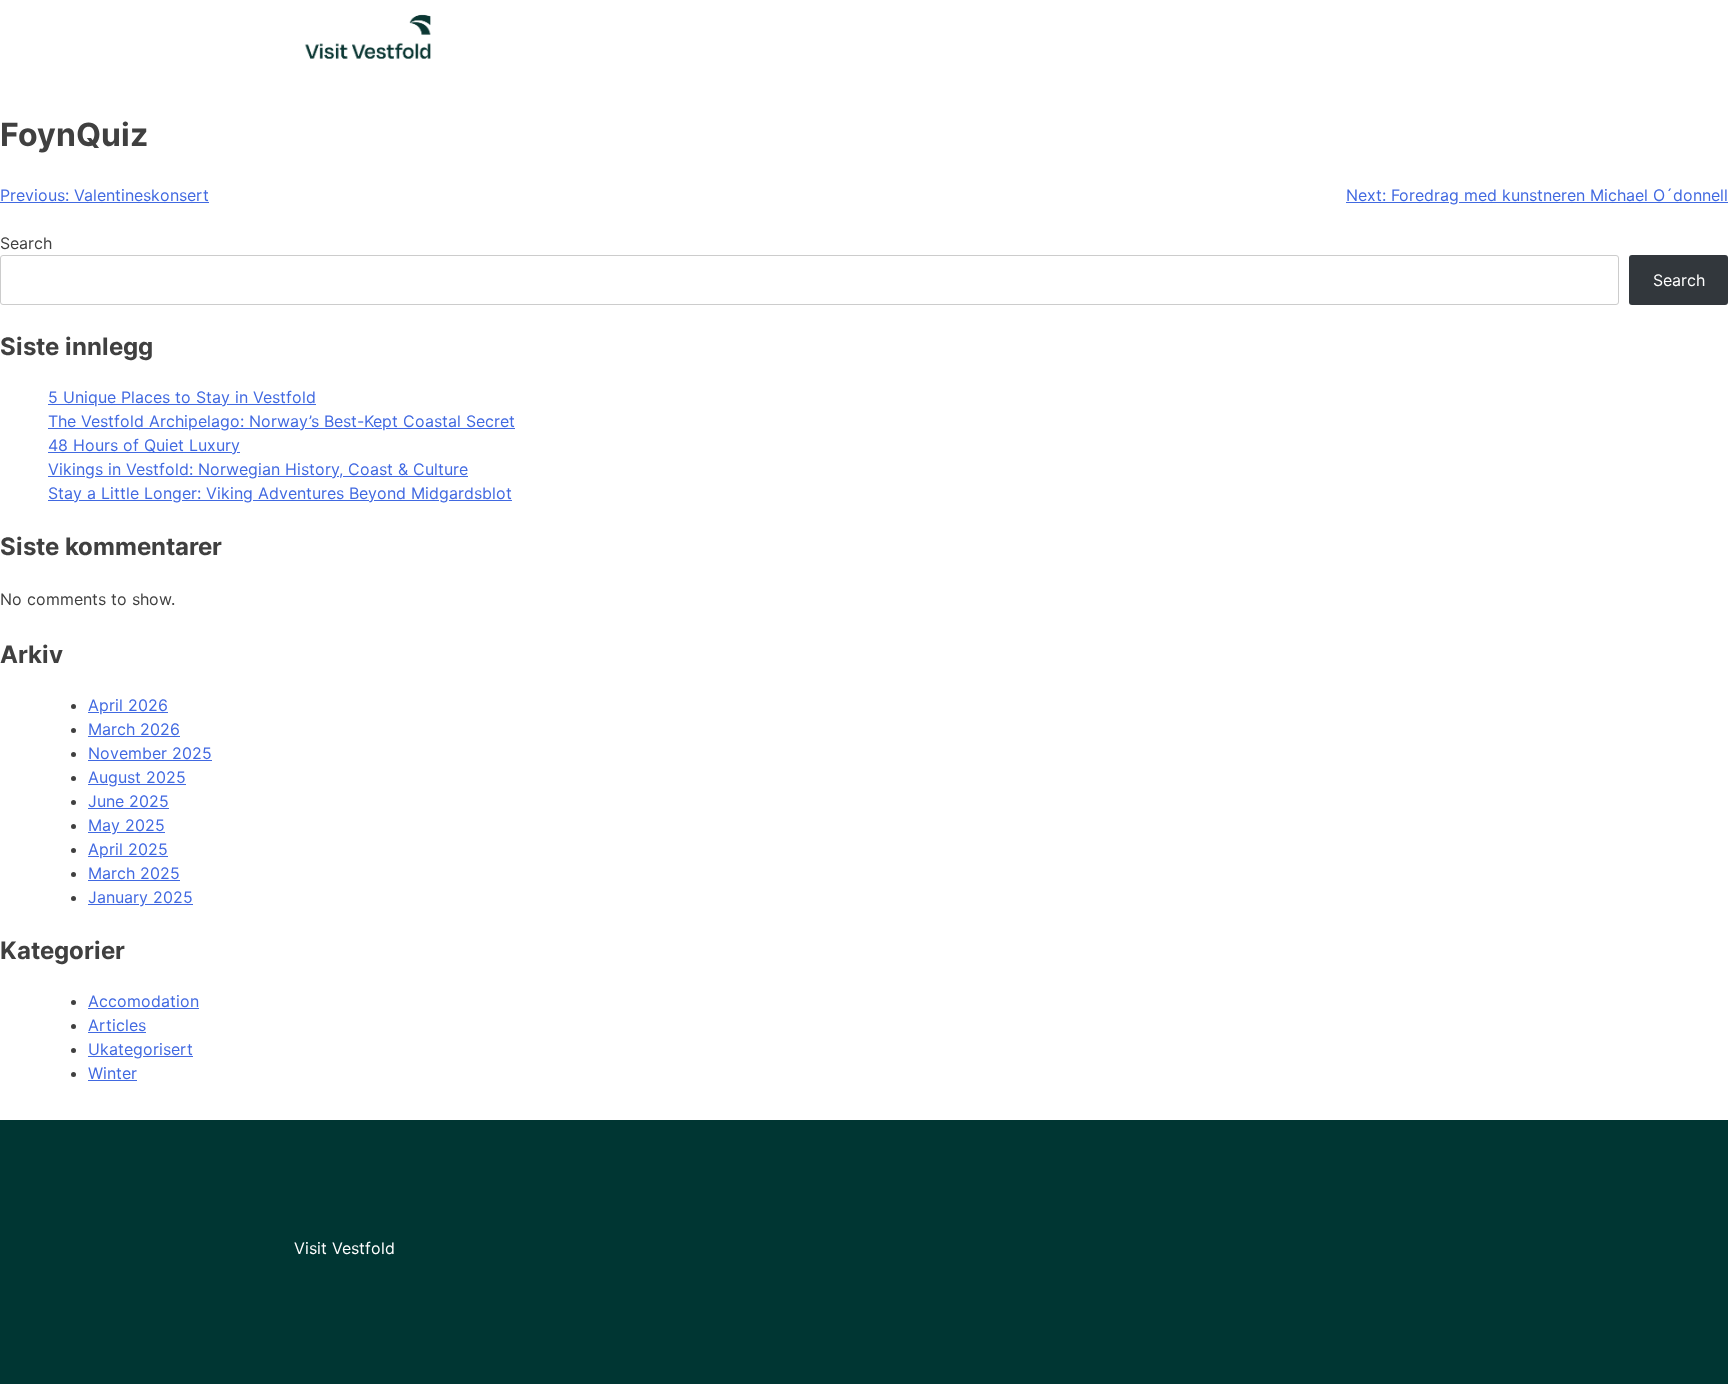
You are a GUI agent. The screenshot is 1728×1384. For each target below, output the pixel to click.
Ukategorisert (140, 1049)
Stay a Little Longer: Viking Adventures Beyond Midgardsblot (280, 493)
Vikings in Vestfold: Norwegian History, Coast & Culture (258, 469)
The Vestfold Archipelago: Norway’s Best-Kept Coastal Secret (281, 421)
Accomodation (143, 1001)
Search (26, 243)
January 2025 (140, 897)
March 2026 (134, 729)
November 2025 (150, 753)
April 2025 (128, 849)
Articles (117, 1025)
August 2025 (137, 777)
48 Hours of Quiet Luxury (144, 445)
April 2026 (128, 705)
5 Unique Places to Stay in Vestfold (182, 397)
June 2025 (128, 801)
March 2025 (134, 873)
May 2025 (126, 825)
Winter (112, 1073)
